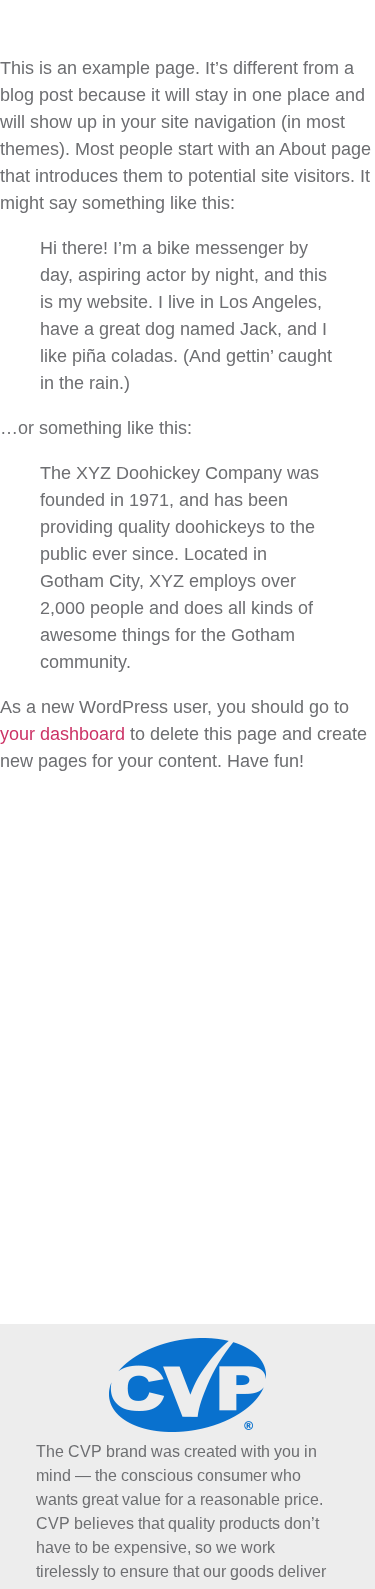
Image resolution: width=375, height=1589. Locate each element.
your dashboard (62, 734)
